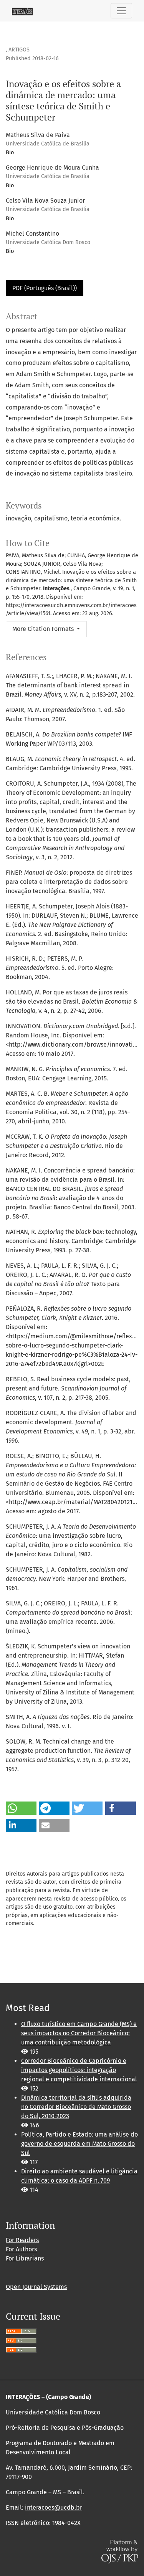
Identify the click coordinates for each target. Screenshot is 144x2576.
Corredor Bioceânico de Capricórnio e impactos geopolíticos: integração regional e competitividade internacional (79, 2070)
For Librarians (25, 2258)
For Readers (22, 2240)
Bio (10, 153)
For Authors (21, 2249)
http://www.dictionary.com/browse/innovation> (76, 1044)
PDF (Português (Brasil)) (45, 288)
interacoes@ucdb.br (54, 2507)
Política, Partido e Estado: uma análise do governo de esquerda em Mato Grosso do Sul (79, 2144)
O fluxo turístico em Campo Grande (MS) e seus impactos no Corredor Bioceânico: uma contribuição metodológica (79, 2033)
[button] (21, 1808)
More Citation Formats (44, 629)
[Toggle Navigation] (121, 11)
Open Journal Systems (36, 2287)
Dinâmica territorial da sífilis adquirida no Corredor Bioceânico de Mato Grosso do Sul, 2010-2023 (76, 2107)
